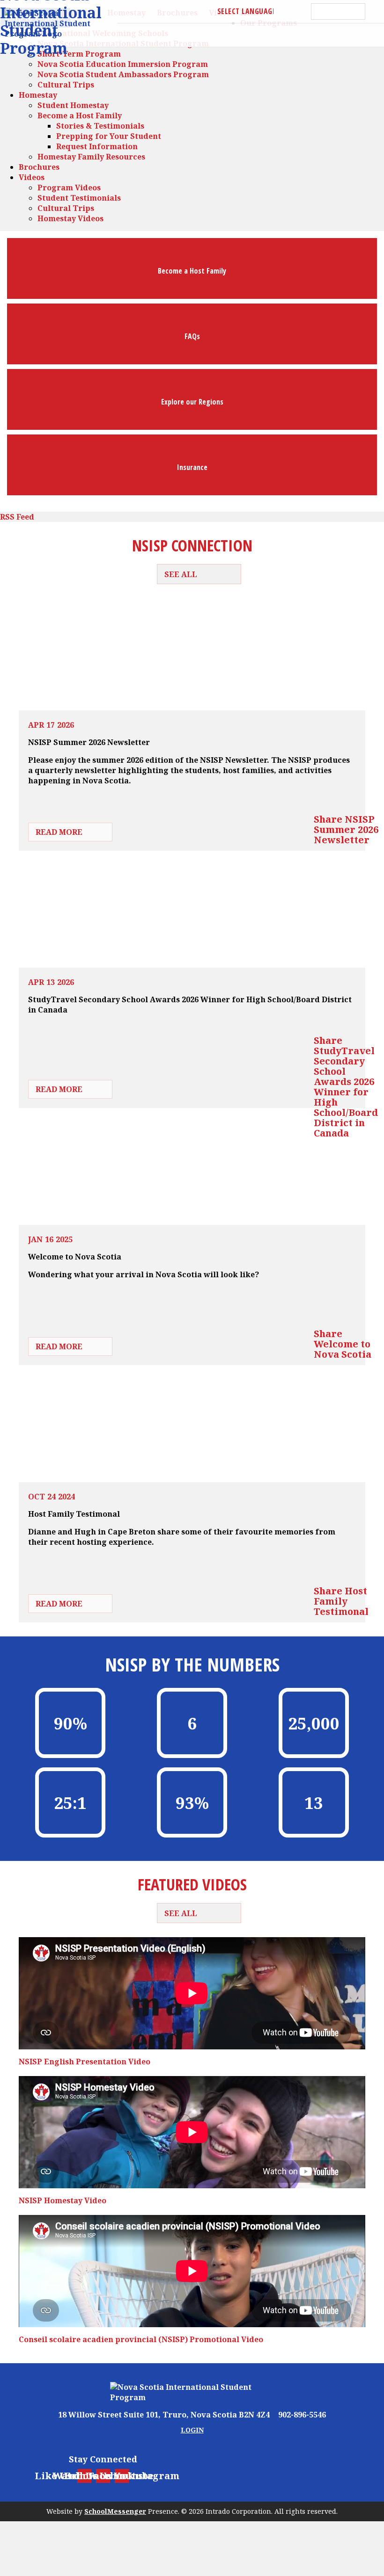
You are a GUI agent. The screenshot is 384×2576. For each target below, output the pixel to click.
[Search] (375, 11)
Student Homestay (73, 105)
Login (192, 2430)
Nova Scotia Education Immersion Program (123, 64)
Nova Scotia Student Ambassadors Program (123, 74)
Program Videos (69, 188)
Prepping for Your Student (109, 136)
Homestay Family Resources (91, 157)
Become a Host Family (80, 116)
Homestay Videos (70, 218)
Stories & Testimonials (100, 126)
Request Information (97, 146)
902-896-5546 (301, 2415)
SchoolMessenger (115, 2511)
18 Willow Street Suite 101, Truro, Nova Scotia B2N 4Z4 (164, 2415)
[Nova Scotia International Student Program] (192, 2392)
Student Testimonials (79, 198)
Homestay (38, 95)
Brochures (39, 167)
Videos (32, 177)
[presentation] (70, 1723)
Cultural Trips (66, 85)
